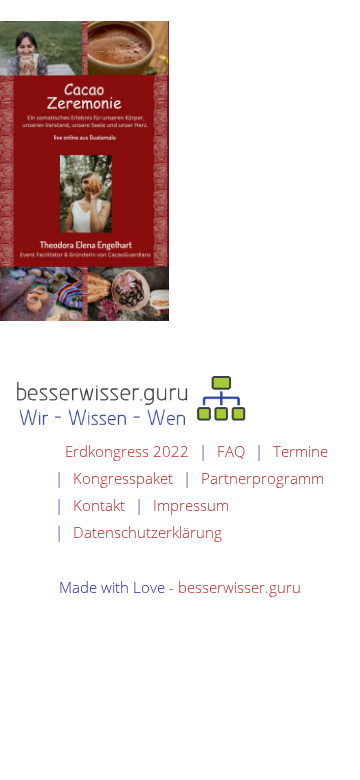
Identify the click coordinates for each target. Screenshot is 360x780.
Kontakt (99, 505)
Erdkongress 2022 (127, 451)
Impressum (191, 505)
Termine (300, 451)
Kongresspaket (123, 478)
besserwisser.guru (239, 587)
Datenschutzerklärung (147, 532)
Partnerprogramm (262, 478)
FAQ (231, 451)
